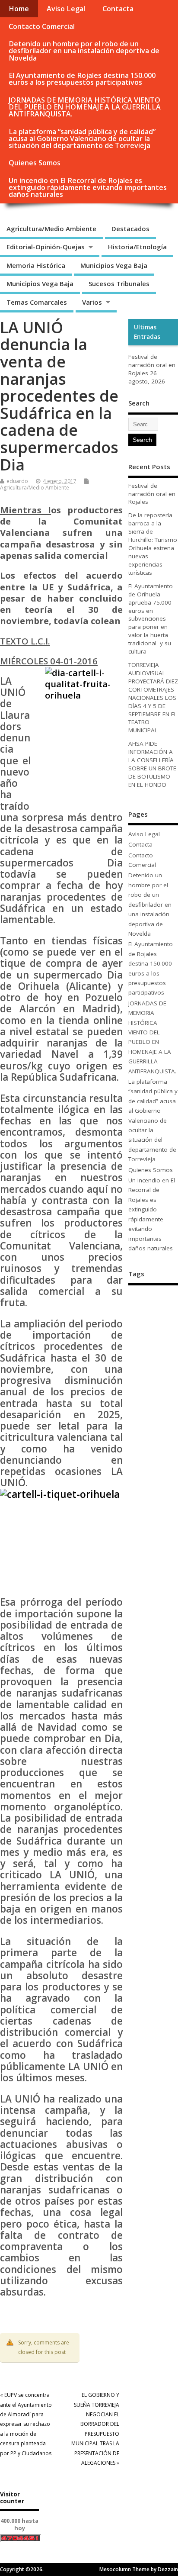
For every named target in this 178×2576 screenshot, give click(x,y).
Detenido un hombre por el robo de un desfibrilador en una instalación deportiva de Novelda (84, 51)
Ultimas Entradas (147, 332)
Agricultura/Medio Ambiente (51, 229)
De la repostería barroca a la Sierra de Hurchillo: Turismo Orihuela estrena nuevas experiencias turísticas (153, 544)
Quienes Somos (35, 163)
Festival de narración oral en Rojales (152, 365)
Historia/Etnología (137, 247)
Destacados (130, 229)
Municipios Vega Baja (114, 265)
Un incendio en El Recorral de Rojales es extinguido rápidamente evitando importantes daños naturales (88, 187)
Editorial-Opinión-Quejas (46, 247)
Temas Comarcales (37, 302)
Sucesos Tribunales (119, 283)
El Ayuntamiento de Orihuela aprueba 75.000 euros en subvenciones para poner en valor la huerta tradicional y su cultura (151, 619)
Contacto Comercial (42, 26)
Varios (92, 302)
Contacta (118, 9)
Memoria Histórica (36, 265)
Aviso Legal (66, 9)
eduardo (17, 481)
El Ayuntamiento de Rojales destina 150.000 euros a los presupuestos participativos (82, 79)
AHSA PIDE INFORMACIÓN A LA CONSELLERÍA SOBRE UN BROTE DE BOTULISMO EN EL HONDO (152, 764)
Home (19, 9)
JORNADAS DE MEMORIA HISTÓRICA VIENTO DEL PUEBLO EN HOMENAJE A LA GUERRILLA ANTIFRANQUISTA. (85, 107)
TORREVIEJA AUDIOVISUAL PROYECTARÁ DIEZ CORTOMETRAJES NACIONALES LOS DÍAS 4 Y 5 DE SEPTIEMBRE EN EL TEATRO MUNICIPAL (153, 697)
